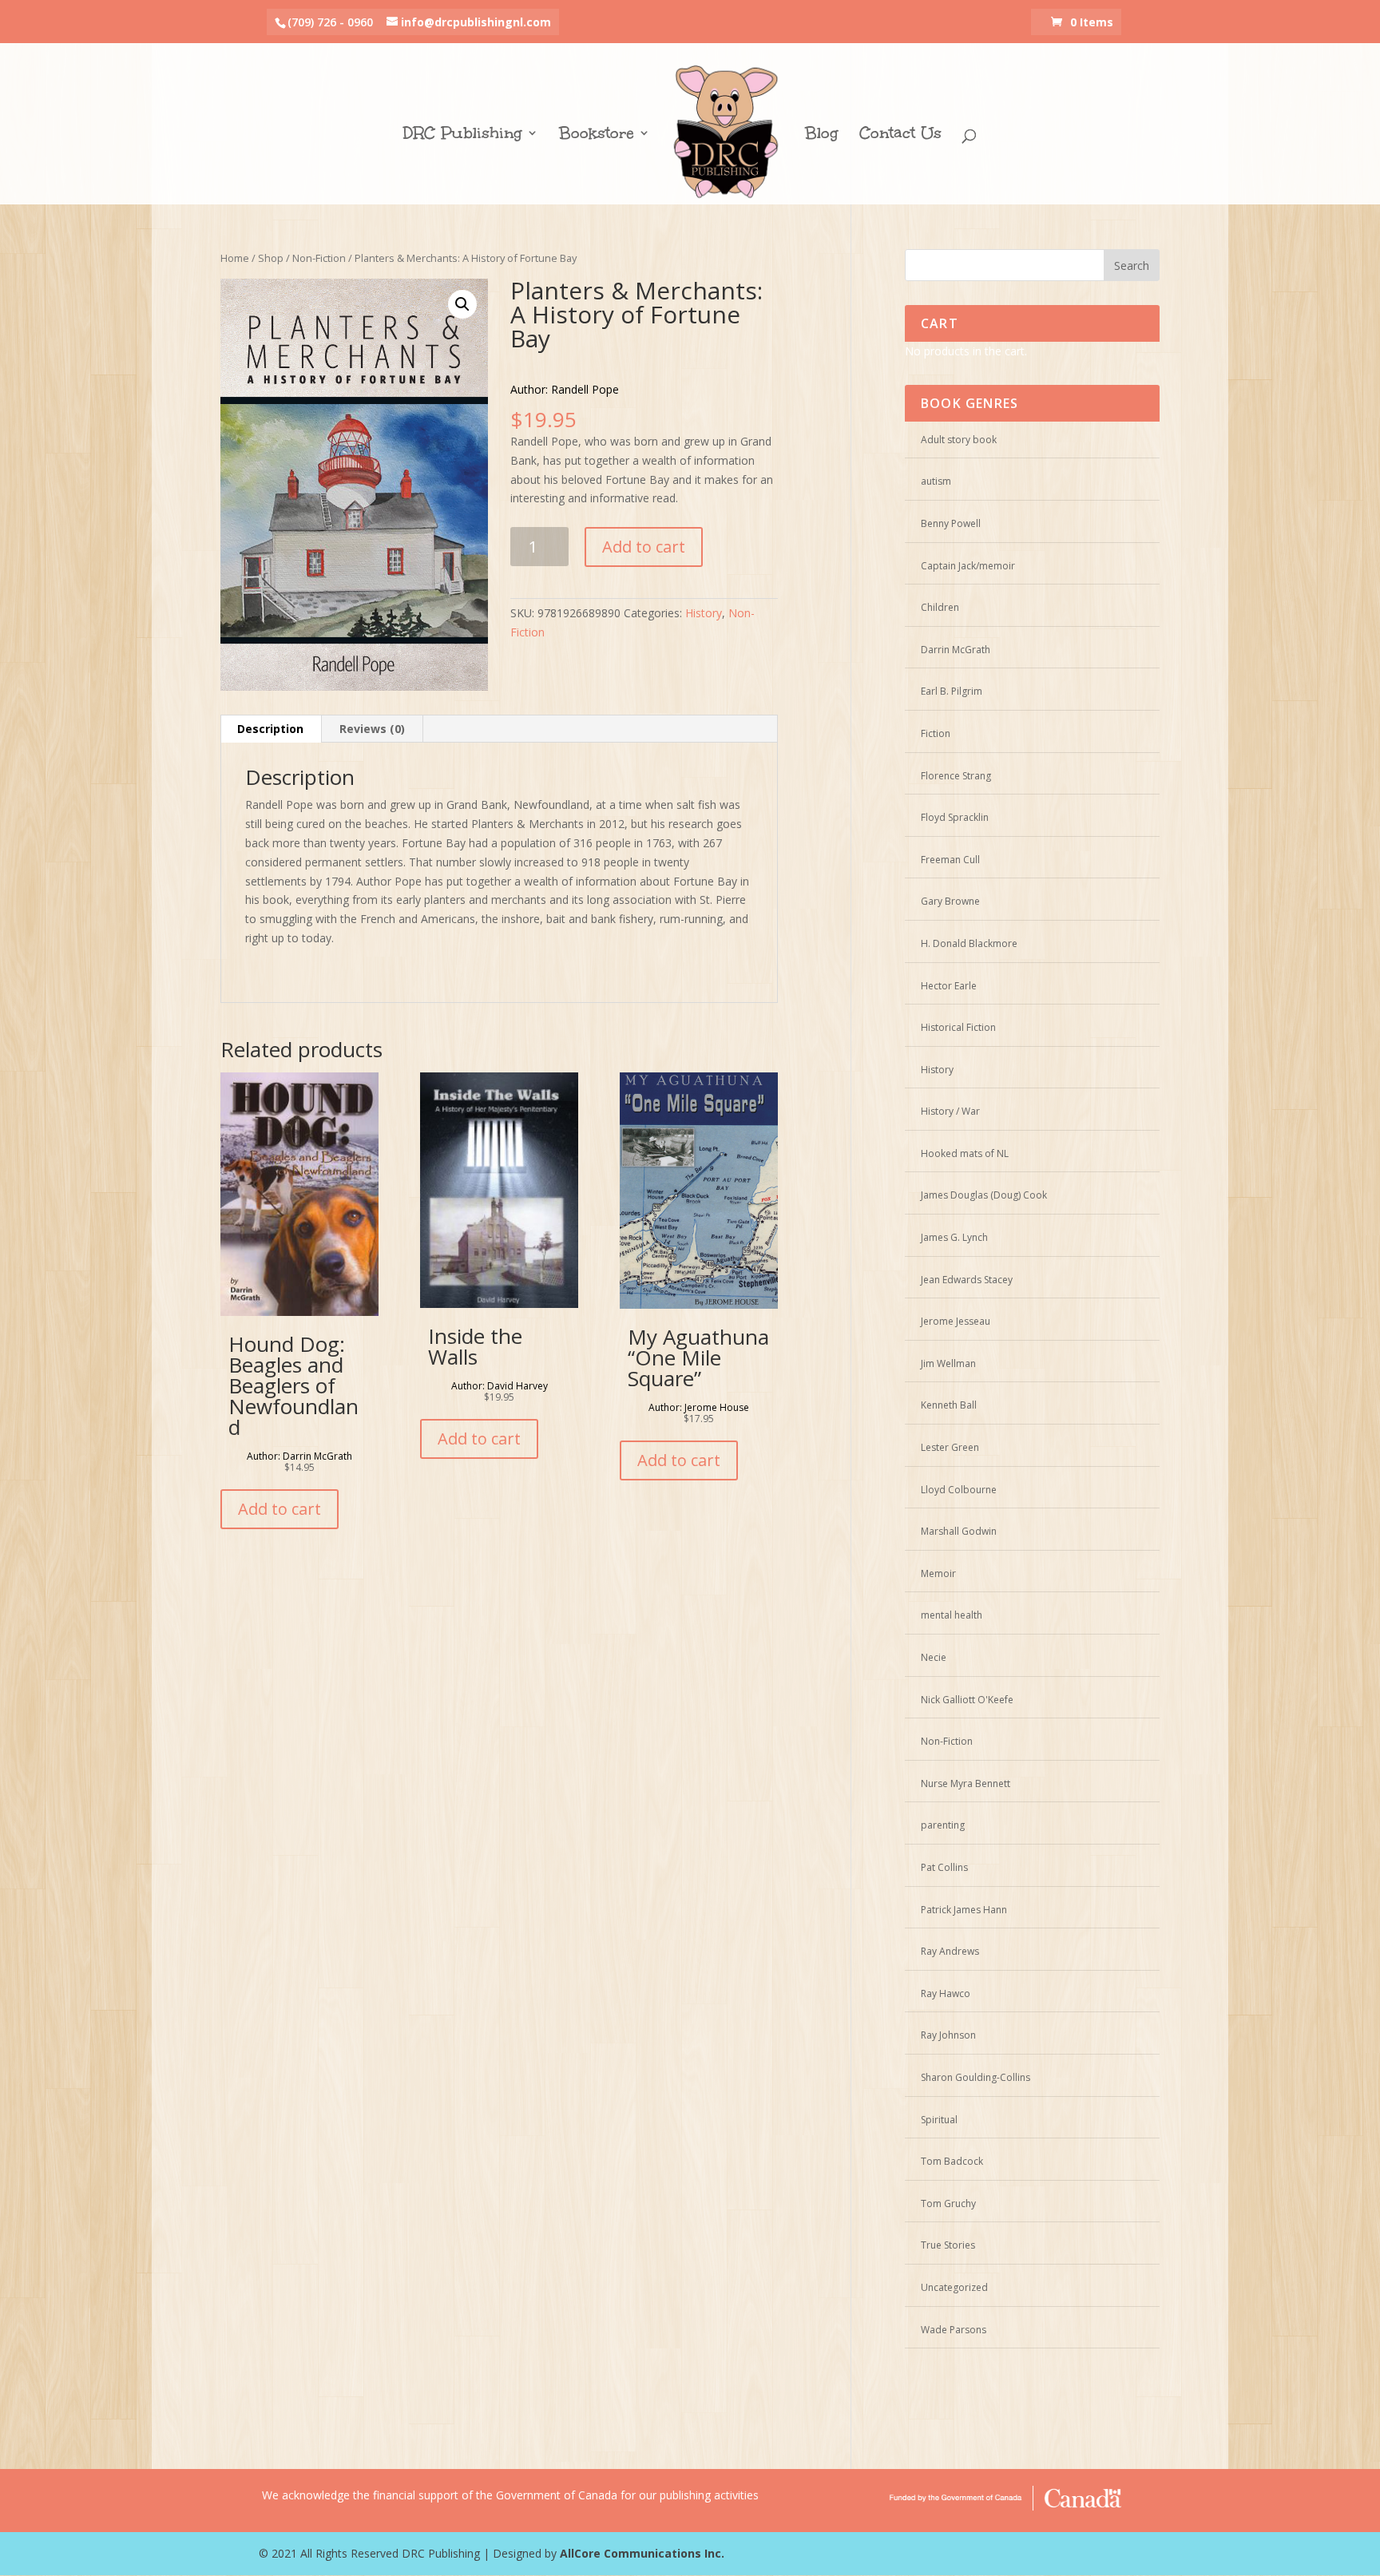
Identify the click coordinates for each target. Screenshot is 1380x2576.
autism (936, 481)
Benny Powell (951, 523)
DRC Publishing (463, 135)
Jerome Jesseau (956, 1321)
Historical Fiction (958, 1027)
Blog (822, 135)
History (704, 613)
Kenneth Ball (949, 1405)
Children (940, 607)
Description (270, 729)
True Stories (948, 2245)
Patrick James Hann (964, 1910)
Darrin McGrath (956, 650)
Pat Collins (944, 1867)
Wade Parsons (954, 2330)
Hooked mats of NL (965, 1153)
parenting (943, 1825)
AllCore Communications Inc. (642, 2553)
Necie (934, 1657)
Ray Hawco (946, 1993)
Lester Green (950, 1447)
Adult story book (959, 440)
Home (235, 258)
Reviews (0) (372, 729)
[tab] (271, 729)
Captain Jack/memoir (968, 566)
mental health (952, 1615)
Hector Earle (949, 986)
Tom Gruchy (948, 2203)
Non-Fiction (319, 258)
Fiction (936, 733)
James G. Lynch (954, 1237)
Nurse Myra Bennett (966, 1783)
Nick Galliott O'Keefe (967, 1700)
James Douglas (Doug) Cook (984, 1195)
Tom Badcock (952, 2161)
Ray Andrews (950, 1951)
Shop (271, 258)
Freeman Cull (950, 860)
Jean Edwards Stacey (967, 1280)
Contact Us (900, 135)
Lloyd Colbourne (959, 1490)
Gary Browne (950, 901)
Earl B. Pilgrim (952, 691)
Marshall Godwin (959, 1531)
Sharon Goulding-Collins (976, 2077)
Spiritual (939, 2120)
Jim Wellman (948, 1363)
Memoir (938, 1573)
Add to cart (644, 547)
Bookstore (597, 135)
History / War (950, 1111)
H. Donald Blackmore (969, 943)
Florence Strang (956, 776)
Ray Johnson (948, 2035)
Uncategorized (954, 2287)
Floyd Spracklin (955, 817)
